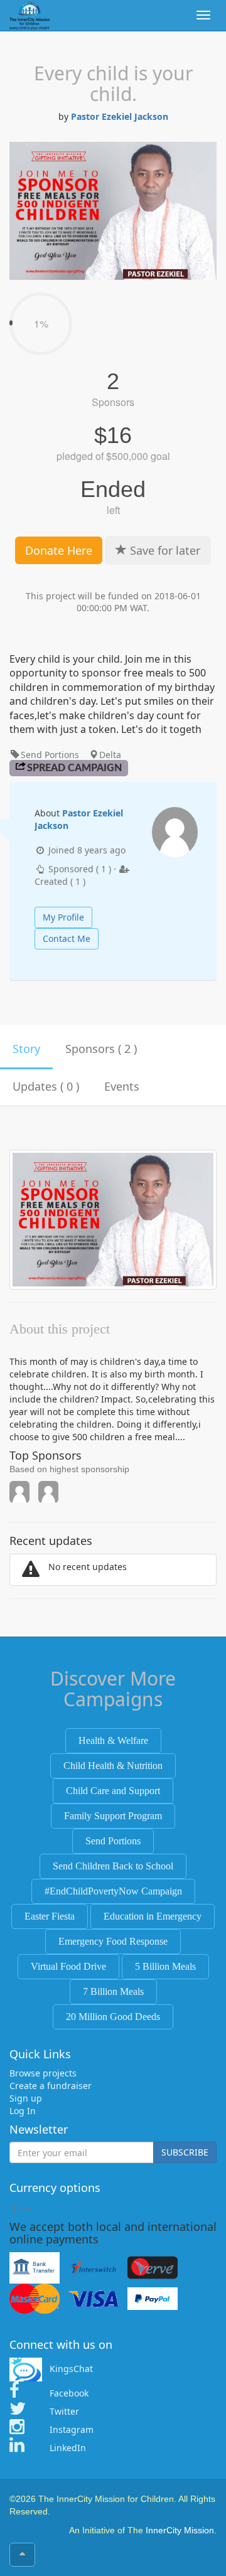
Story (26, 1049)
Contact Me (67, 938)
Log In (23, 2111)
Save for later (164, 550)
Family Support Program (113, 1816)
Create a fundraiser (51, 2086)
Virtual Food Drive (68, 1966)
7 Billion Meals (113, 1991)
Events (122, 1086)
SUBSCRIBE (185, 2152)
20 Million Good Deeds (113, 2017)
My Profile (63, 917)
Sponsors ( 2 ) (101, 1049)
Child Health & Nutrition (113, 1766)
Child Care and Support (113, 1791)
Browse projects (43, 2073)
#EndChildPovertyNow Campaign (113, 1891)
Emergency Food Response (113, 1941)
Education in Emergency (153, 1916)
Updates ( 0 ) (46, 1086)
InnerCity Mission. (181, 2530)
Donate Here (59, 550)
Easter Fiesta (50, 1916)
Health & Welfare (113, 1740)
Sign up (26, 2098)
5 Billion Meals (165, 1966)
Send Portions (113, 1841)
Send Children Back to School (113, 1866)
